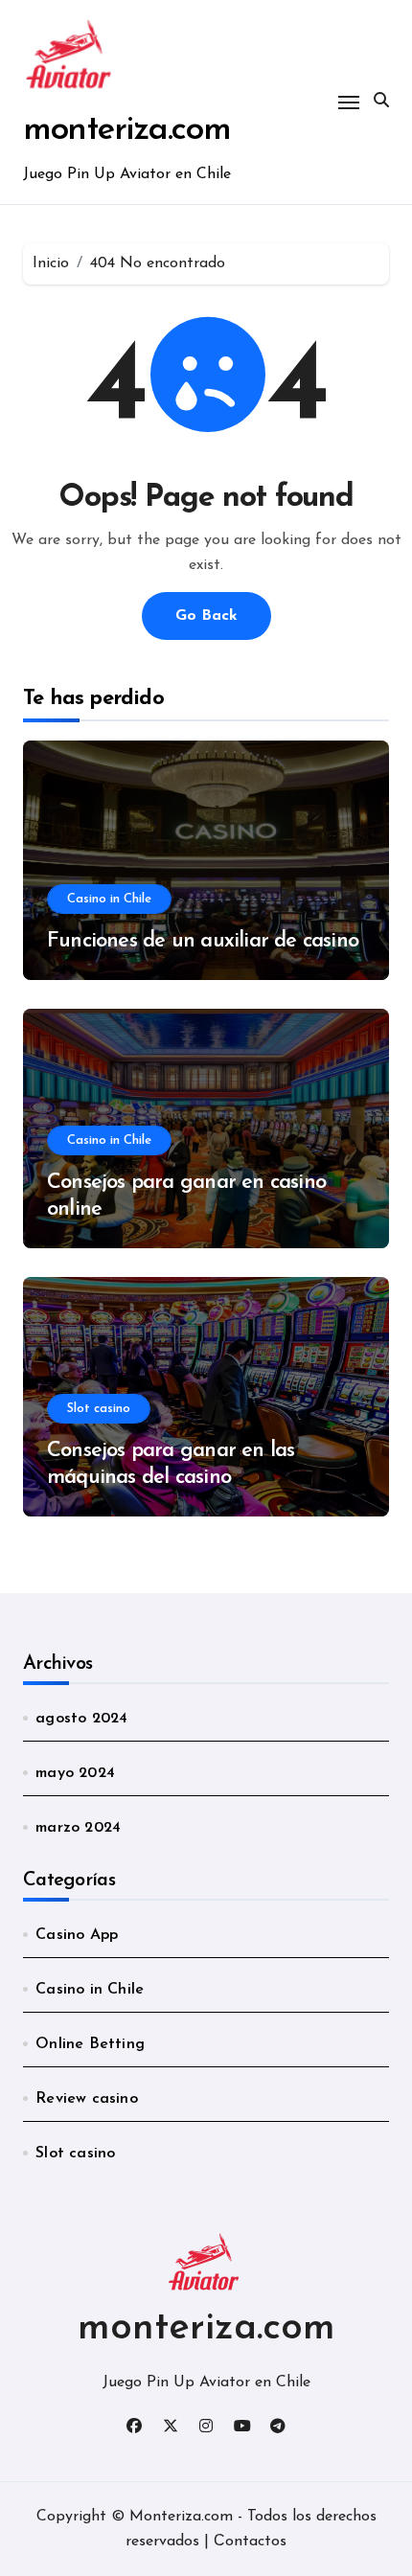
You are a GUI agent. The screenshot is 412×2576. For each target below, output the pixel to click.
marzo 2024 (78, 1828)
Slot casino (99, 1409)
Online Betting (90, 2044)
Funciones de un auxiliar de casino (203, 941)
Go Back (206, 616)
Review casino (87, 2099)
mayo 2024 (75, 1773)
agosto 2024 (81, 1719)
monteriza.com (127, 131)
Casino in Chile (109, 899)
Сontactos (250, 2542)
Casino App (77, 1935)
